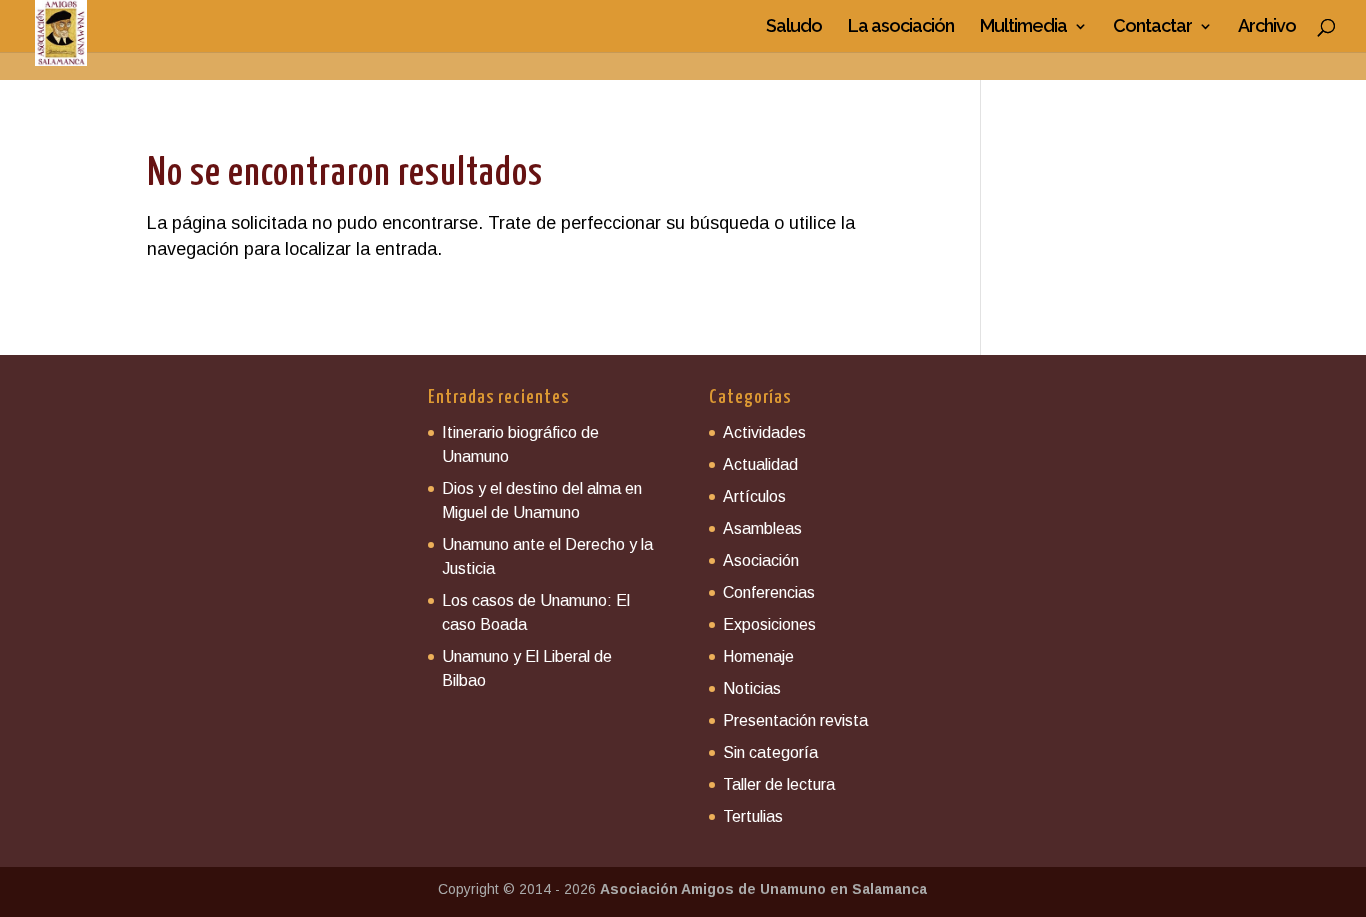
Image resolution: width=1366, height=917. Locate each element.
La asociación (901, 27)
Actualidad (760, 464)
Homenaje (758, 656)
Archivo (1267, 27)
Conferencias (769, 592)
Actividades (764, 432)
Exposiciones (769, 624)
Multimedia (1023, 27)
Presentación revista (795, 720)
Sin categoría (770, 752)
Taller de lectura (779, 784)
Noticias (752, 688)
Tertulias (753, 816)
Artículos (754, 496)
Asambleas (762, 528)
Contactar (1152, 27)
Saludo (794, 27)
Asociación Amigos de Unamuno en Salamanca (763, 889)
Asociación (761, 560)
